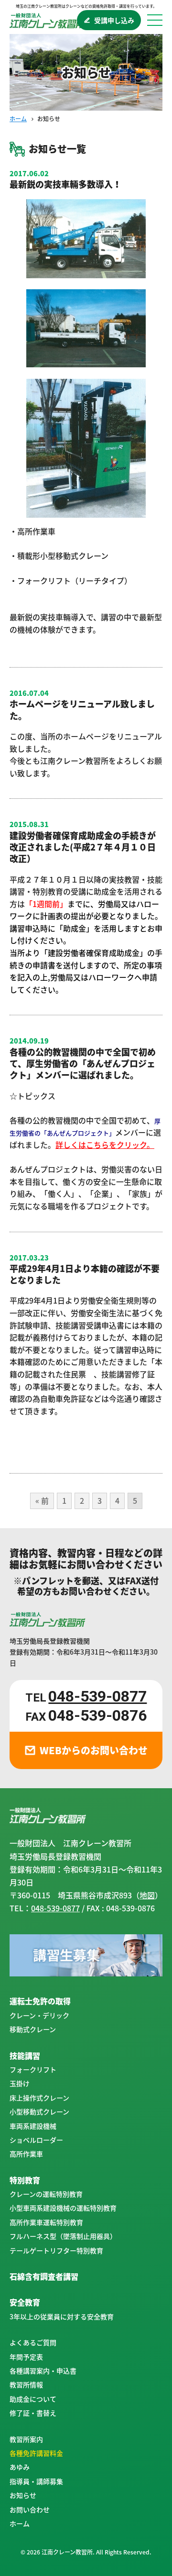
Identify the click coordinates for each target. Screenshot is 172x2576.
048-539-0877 (97, 1696)
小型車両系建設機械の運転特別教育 (63, 2208)
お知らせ (23, 2495)
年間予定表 (26, 2357)
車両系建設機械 (33, 2126)
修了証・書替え (33, 2413)
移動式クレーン (33, 2029)
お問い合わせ (30, 2509)
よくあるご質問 (33, 2342)
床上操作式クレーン (39, 2098)
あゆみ (20, 2467)
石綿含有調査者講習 (44, 2276)
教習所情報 (26, 2384)
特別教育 (25, 2180)
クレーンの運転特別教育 (46, 2194)
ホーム (18, 119)
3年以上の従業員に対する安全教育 (62, 2316)
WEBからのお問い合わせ (94, 1750)
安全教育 (25, 2302)
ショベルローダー (36, 2140)
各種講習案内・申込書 (43, 2371)
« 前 (42, 1500)
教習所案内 (26, 2439)
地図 (147, 1895)
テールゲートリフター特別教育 (56, 2250)
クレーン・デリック (39, 2015)
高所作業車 (26, 2154)
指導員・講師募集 (36, 2481)
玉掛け (20, 2083)
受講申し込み (114, 20)
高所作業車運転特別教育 (46, 2222)
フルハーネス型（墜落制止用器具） (63, 2236)
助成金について (33, 2399)
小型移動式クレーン (39, 2111)
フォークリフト (33, 2069)
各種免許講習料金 (36, 2453)
